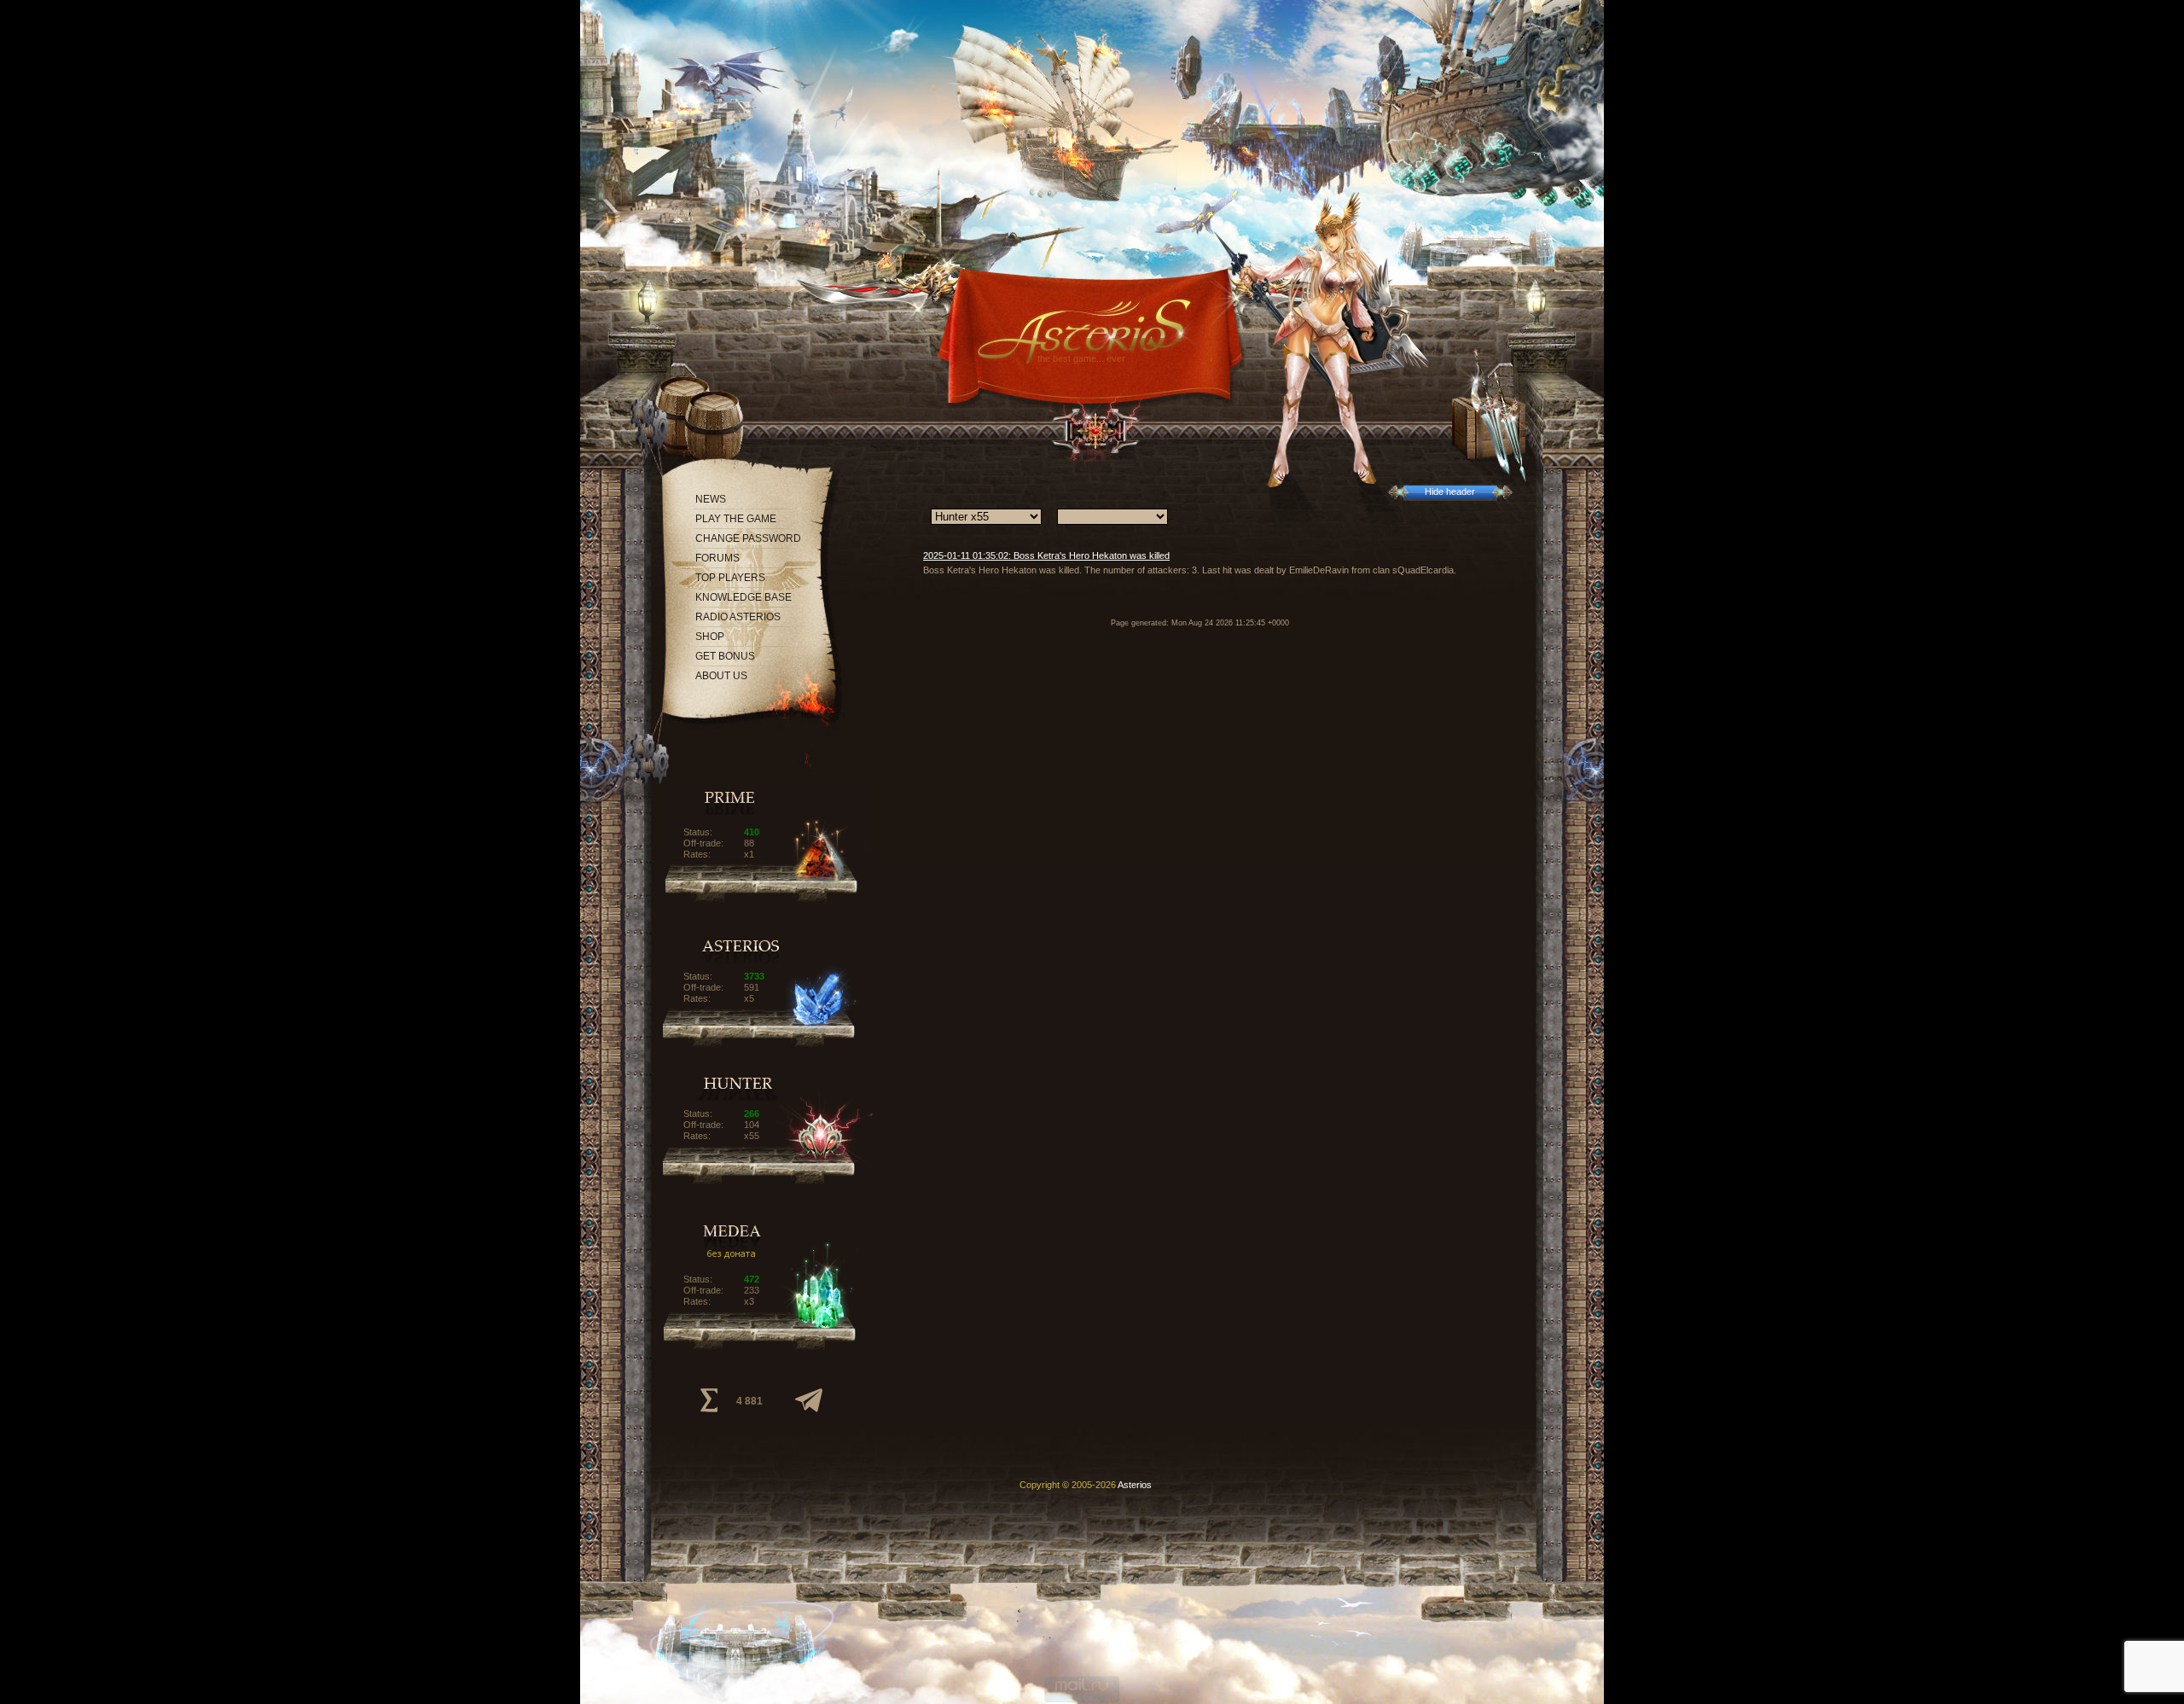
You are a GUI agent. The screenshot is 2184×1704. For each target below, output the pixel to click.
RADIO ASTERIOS (738, 617)
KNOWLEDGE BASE (743, 597)
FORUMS (717, 558)
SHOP (710, 637)
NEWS (711, 499)
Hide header (1450, 491)
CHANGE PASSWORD (748, 538)
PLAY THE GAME (736, 519)
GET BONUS (725, 656)
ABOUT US (721, 676)
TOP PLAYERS (730, 578)
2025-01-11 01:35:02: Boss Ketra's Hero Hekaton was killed (1046, 555)
